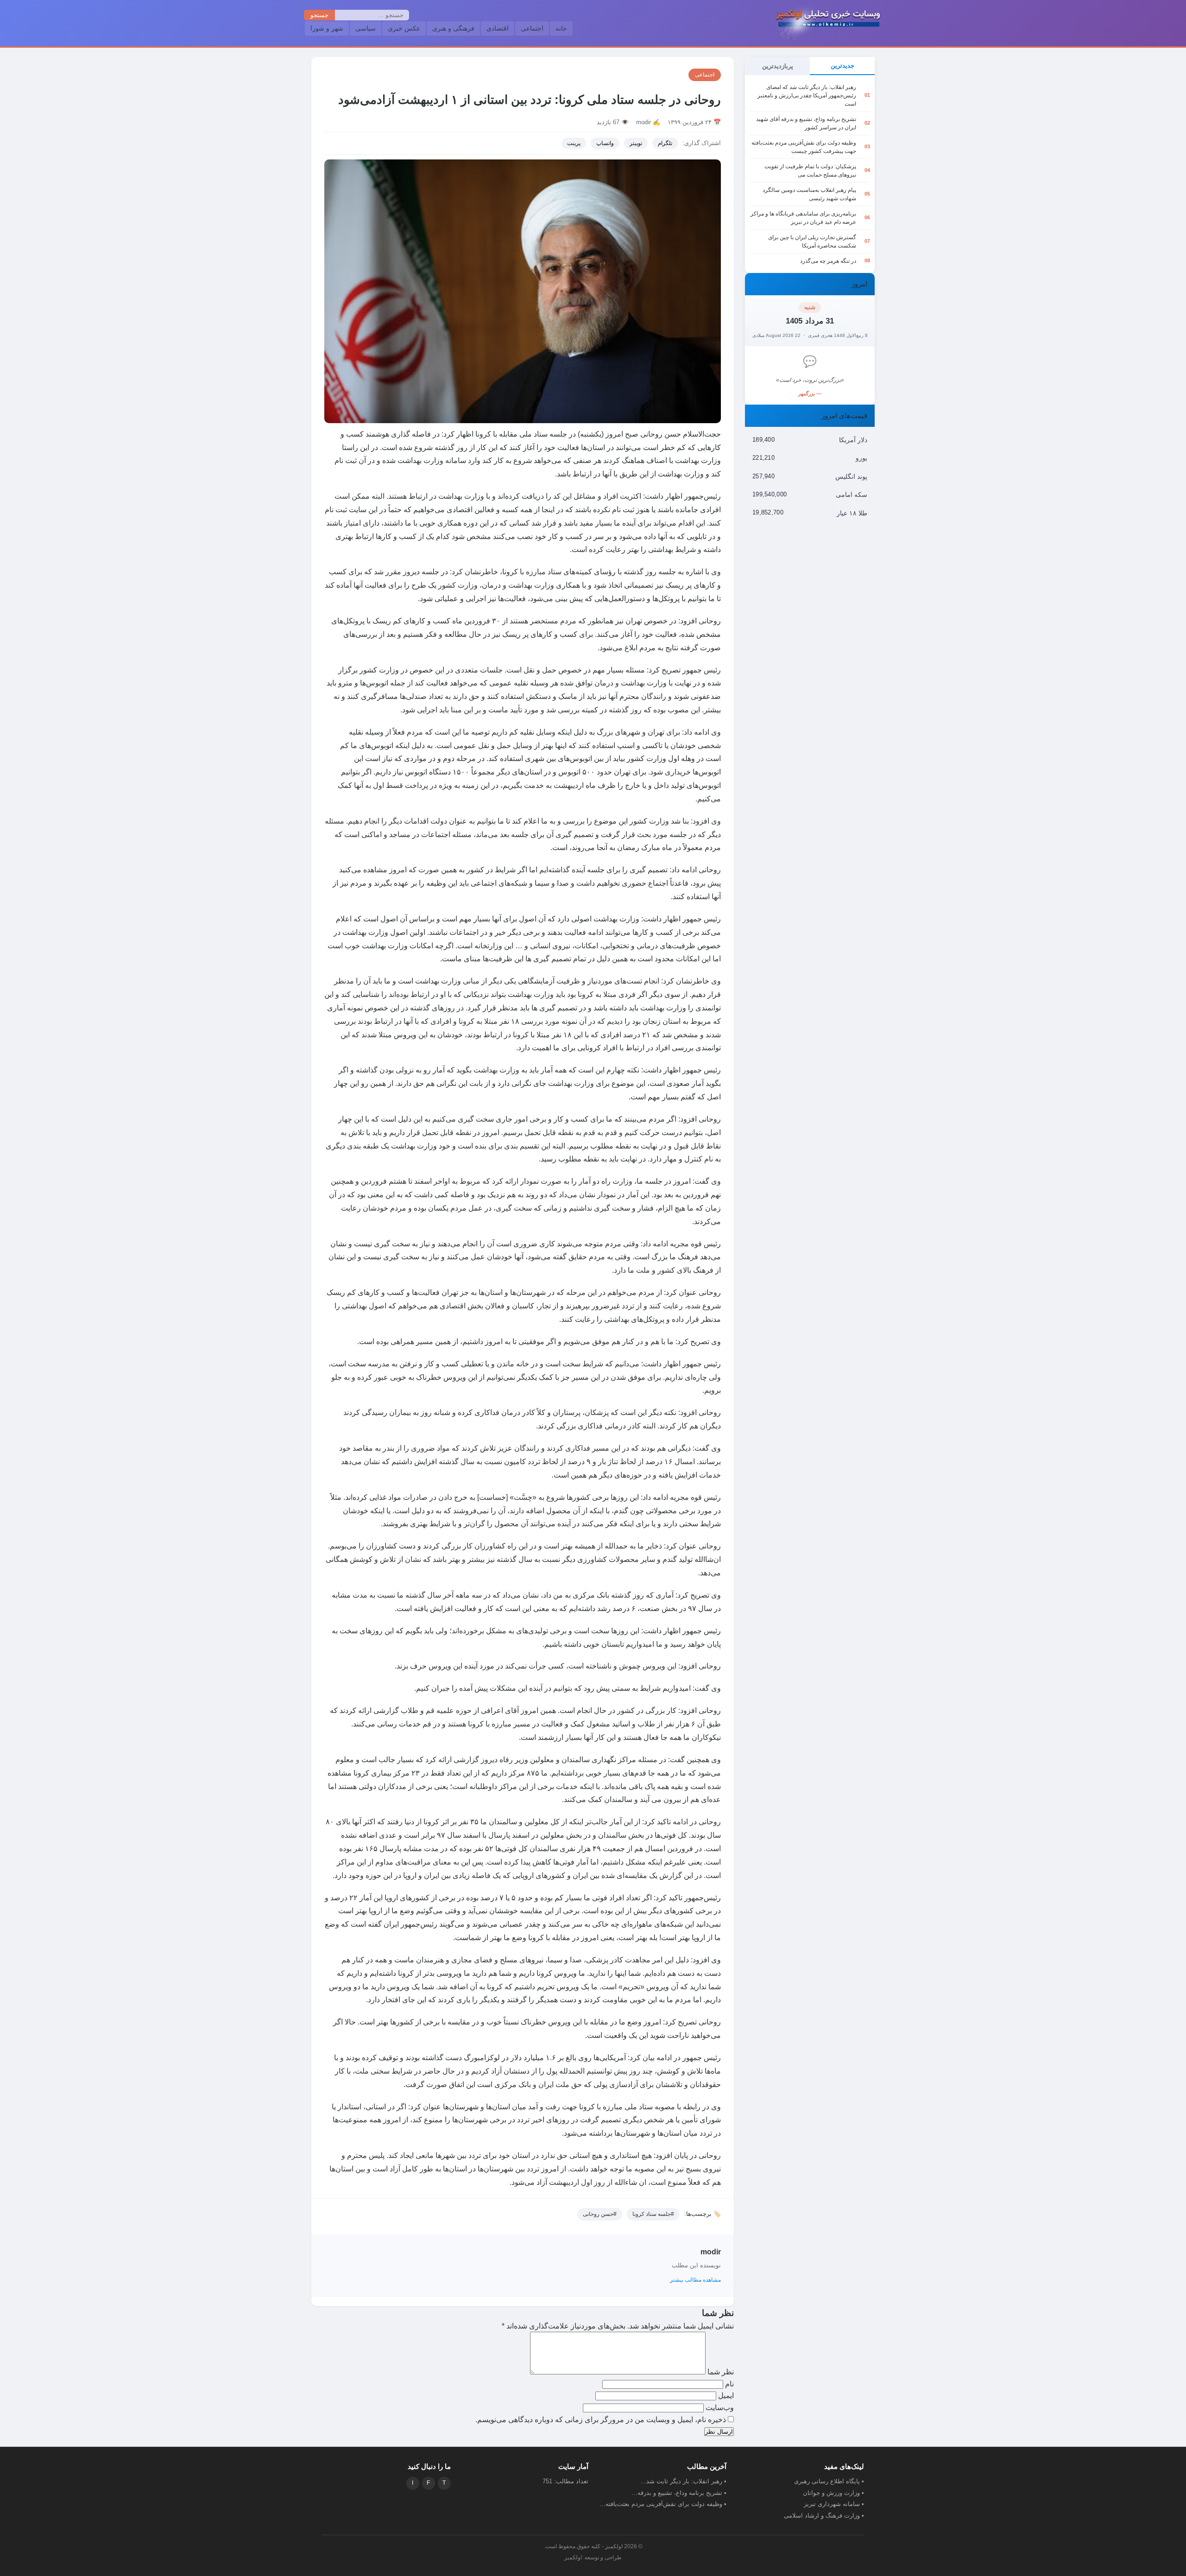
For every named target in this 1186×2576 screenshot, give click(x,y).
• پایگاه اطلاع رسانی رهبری (829, 2481)
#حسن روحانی (600, 2214)
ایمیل (725, 2395)
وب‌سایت (720, 2408)
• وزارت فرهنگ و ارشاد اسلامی (824, 2516)
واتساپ (605, 143)
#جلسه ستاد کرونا (653, 2214)
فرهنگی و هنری (453, 28)
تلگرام (665, 143)
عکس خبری (404, 28)
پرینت (574, 143)
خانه (561, 28)
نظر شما (720, 2372)
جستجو (319, 15)
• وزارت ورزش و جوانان (833, 2493)
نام (729, 2384)
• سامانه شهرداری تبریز (834, 2504)
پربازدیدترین (778, 66)
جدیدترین (842, 66)
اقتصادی (498, 28)
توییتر (636, 143)
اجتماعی (532, 28)
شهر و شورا (327, 28)
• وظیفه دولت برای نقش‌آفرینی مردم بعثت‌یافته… (663, 2504)
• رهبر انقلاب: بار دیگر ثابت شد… (683, 2481)
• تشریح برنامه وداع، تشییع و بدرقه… (679, 2493)
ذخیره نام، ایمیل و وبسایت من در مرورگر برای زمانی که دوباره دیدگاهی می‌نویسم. (601, 2420)
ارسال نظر (719, 2432)
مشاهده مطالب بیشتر (695, 2280)
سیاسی (366, 28)
